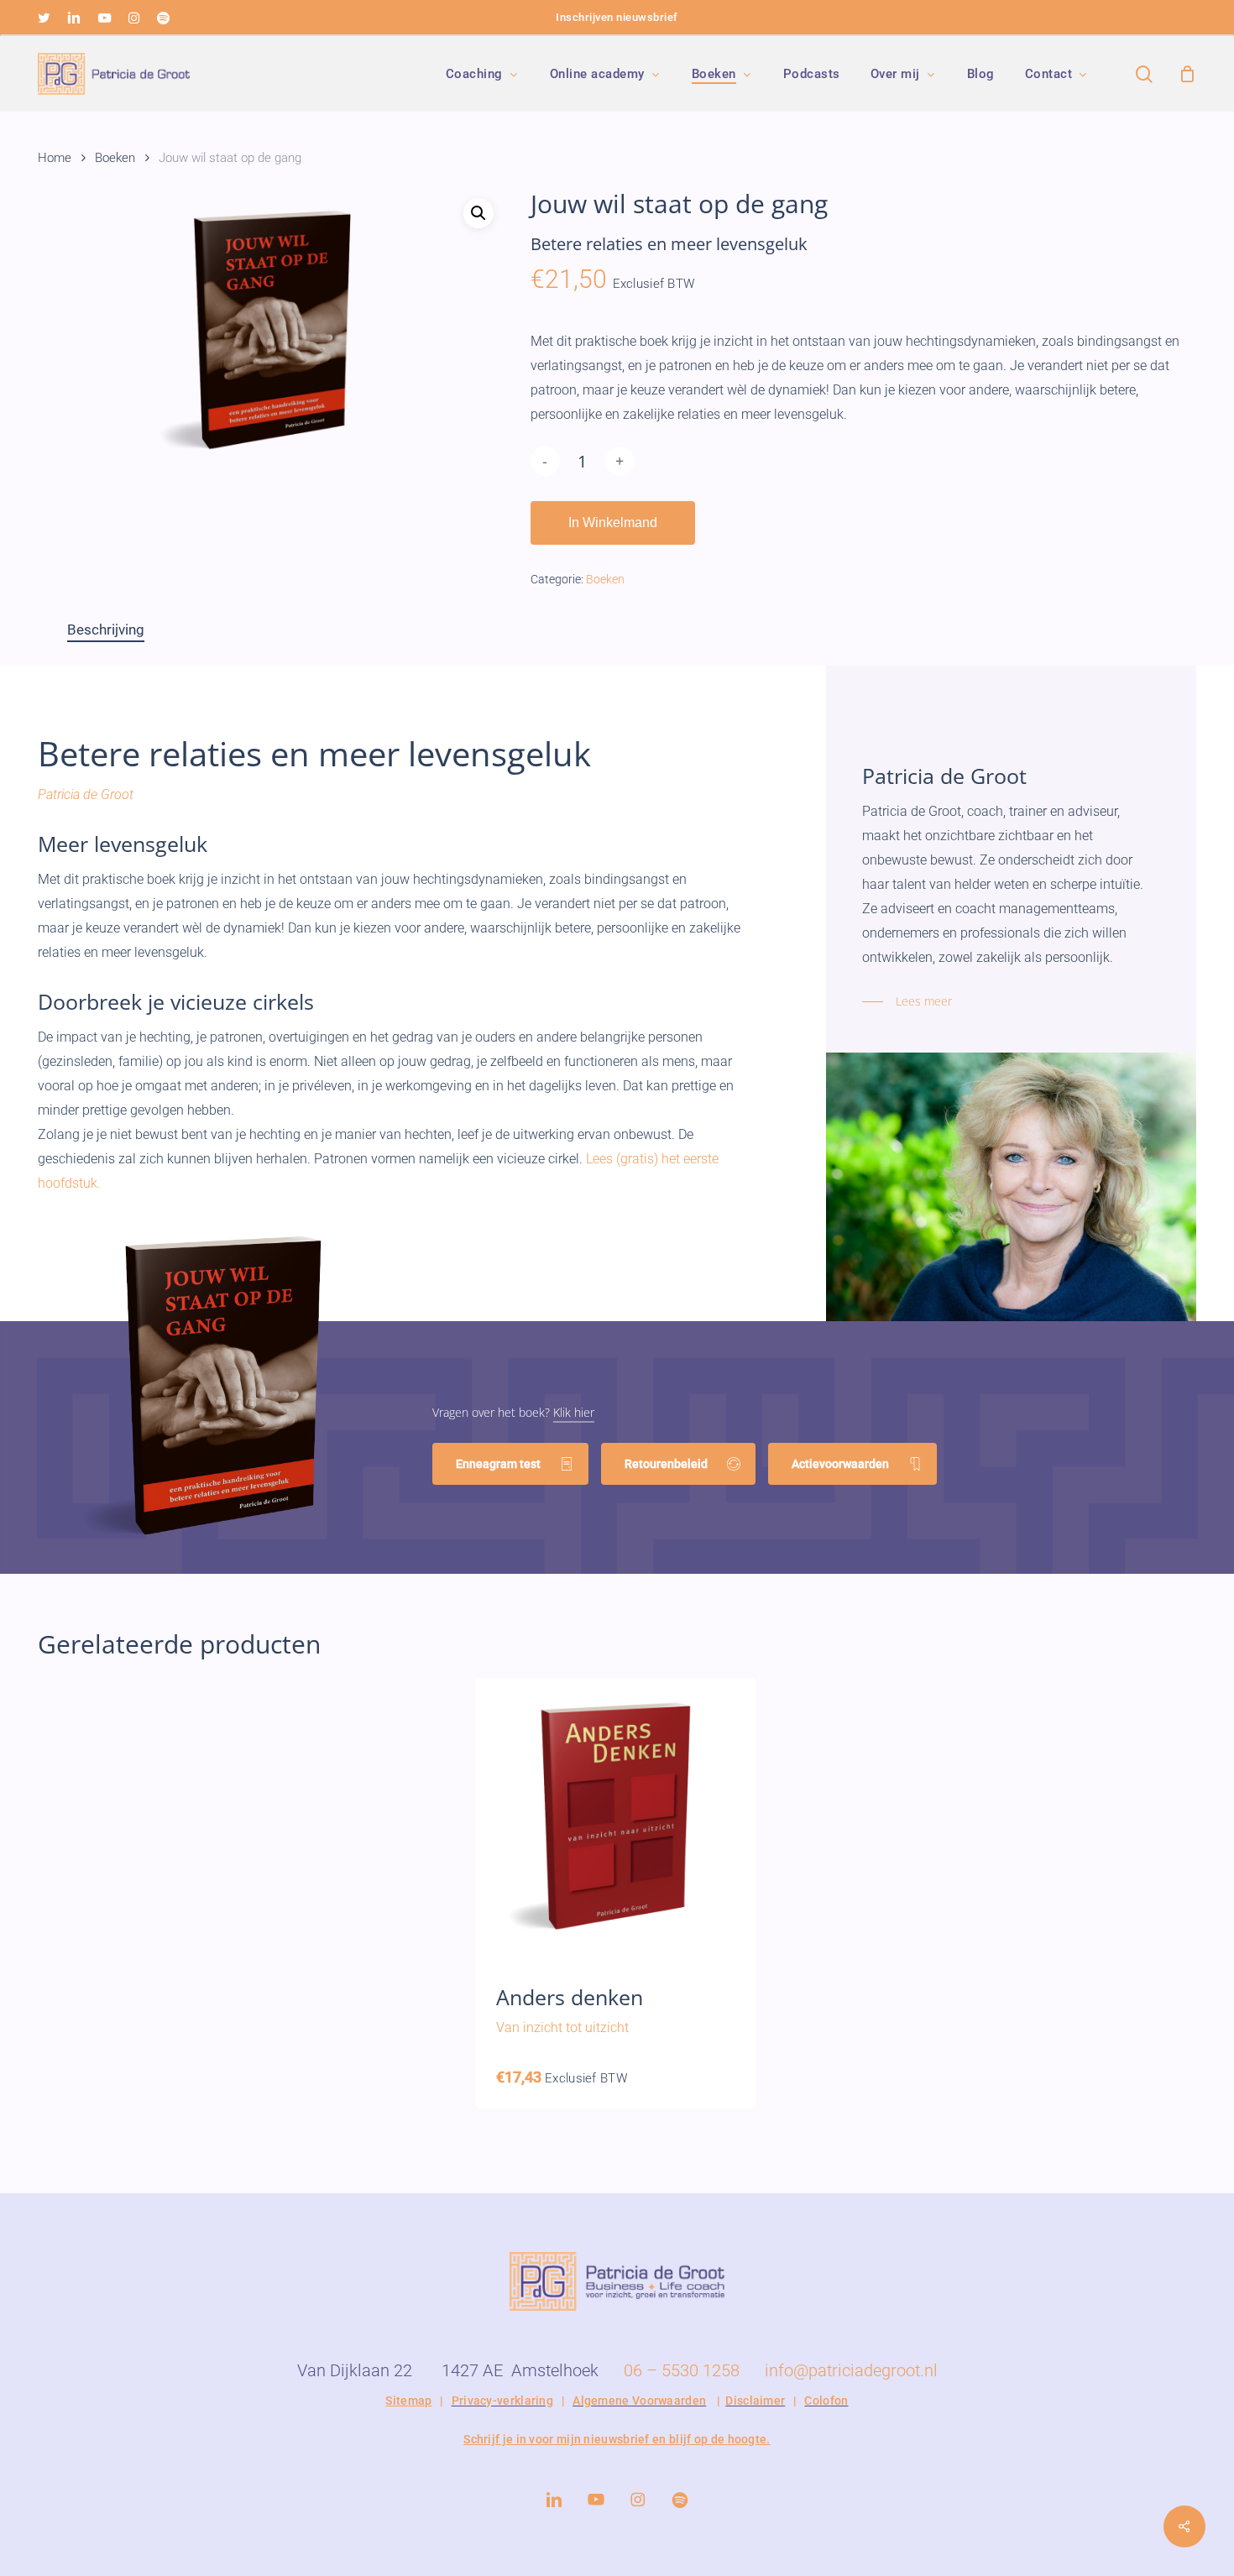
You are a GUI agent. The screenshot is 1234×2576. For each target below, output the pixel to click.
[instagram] (134, 18)
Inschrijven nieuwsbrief (617, 17)
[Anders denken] (616, 1818)
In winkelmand (613, 523)
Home (55, 158)
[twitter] (44, 18)
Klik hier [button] (574, 1412)
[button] (478, 213)
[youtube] (105, 18)
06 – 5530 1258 (682, 2370)
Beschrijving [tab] (106, 630)
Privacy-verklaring (502, 2401)
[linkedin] (74, 18)
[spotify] (163, 18)
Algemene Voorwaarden (639, 2401)
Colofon (826, 2401)
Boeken (115, 158)
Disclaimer (755, 2401)
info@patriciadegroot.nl (851, 2370)
